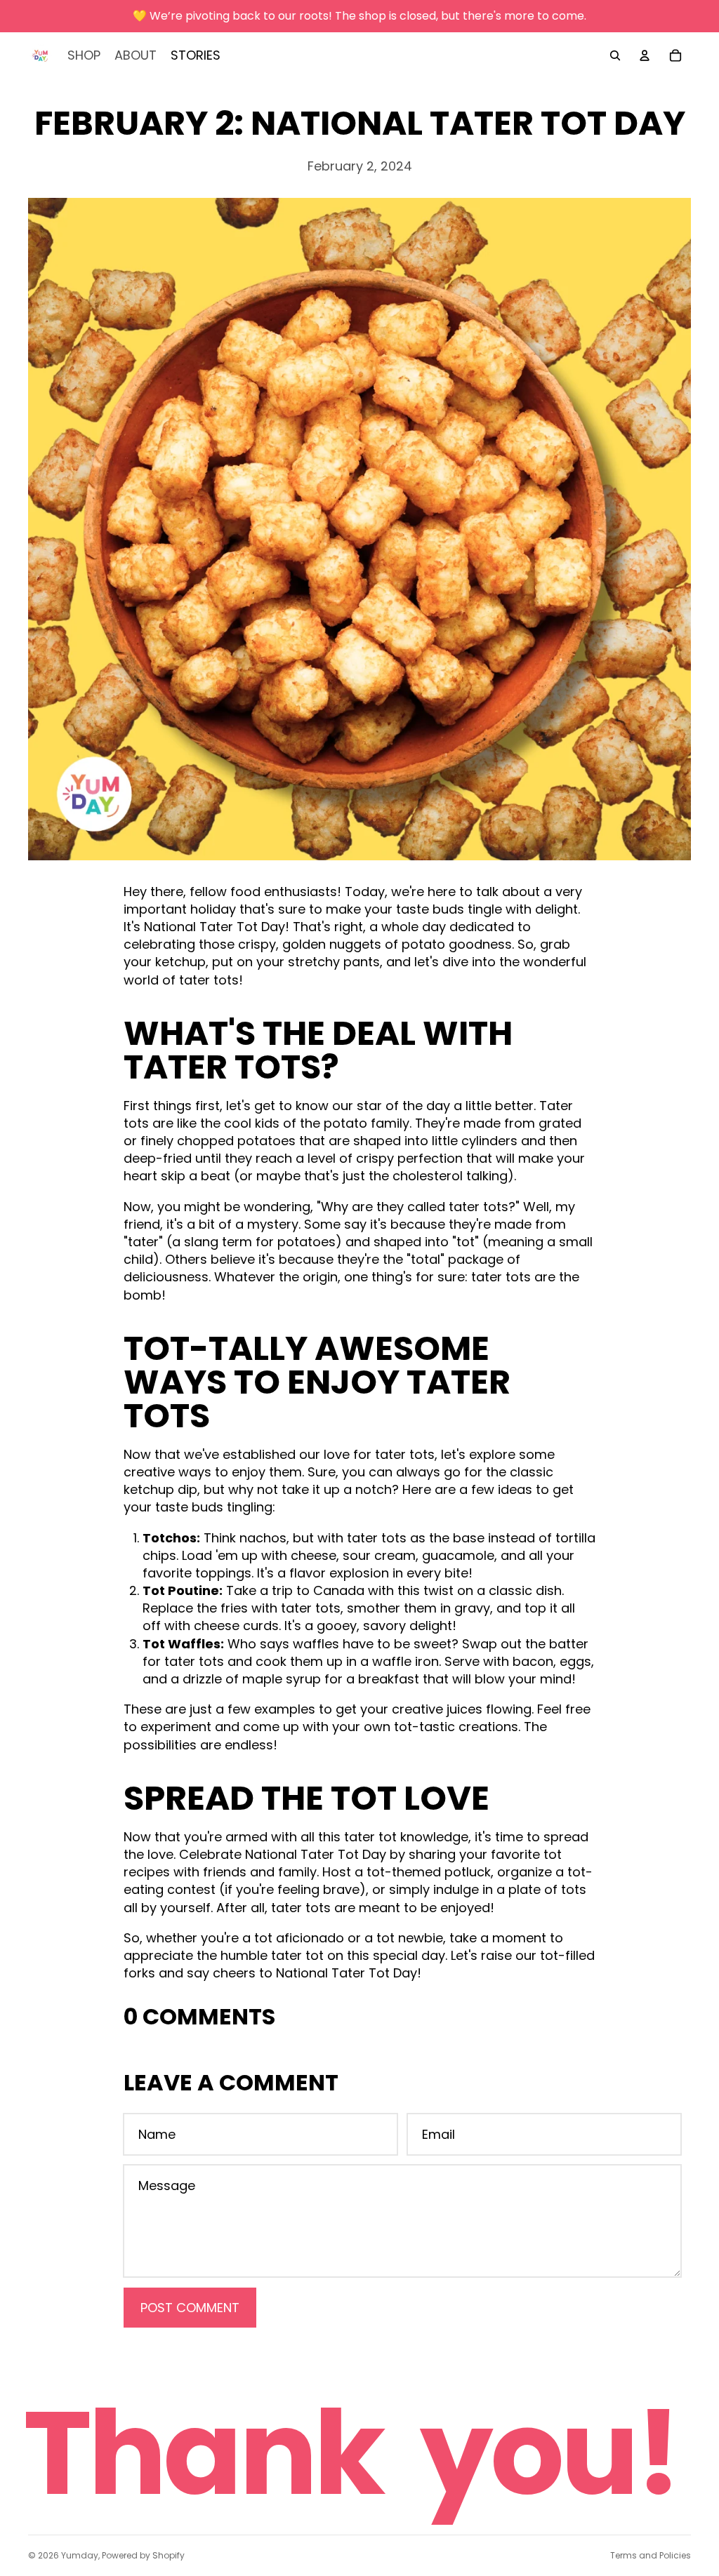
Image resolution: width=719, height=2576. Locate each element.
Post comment (190, 2308)
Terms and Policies (651, 2555)
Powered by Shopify (143, 2555)
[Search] (615, 55)
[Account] (645, 55)
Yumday (80, 2555)
